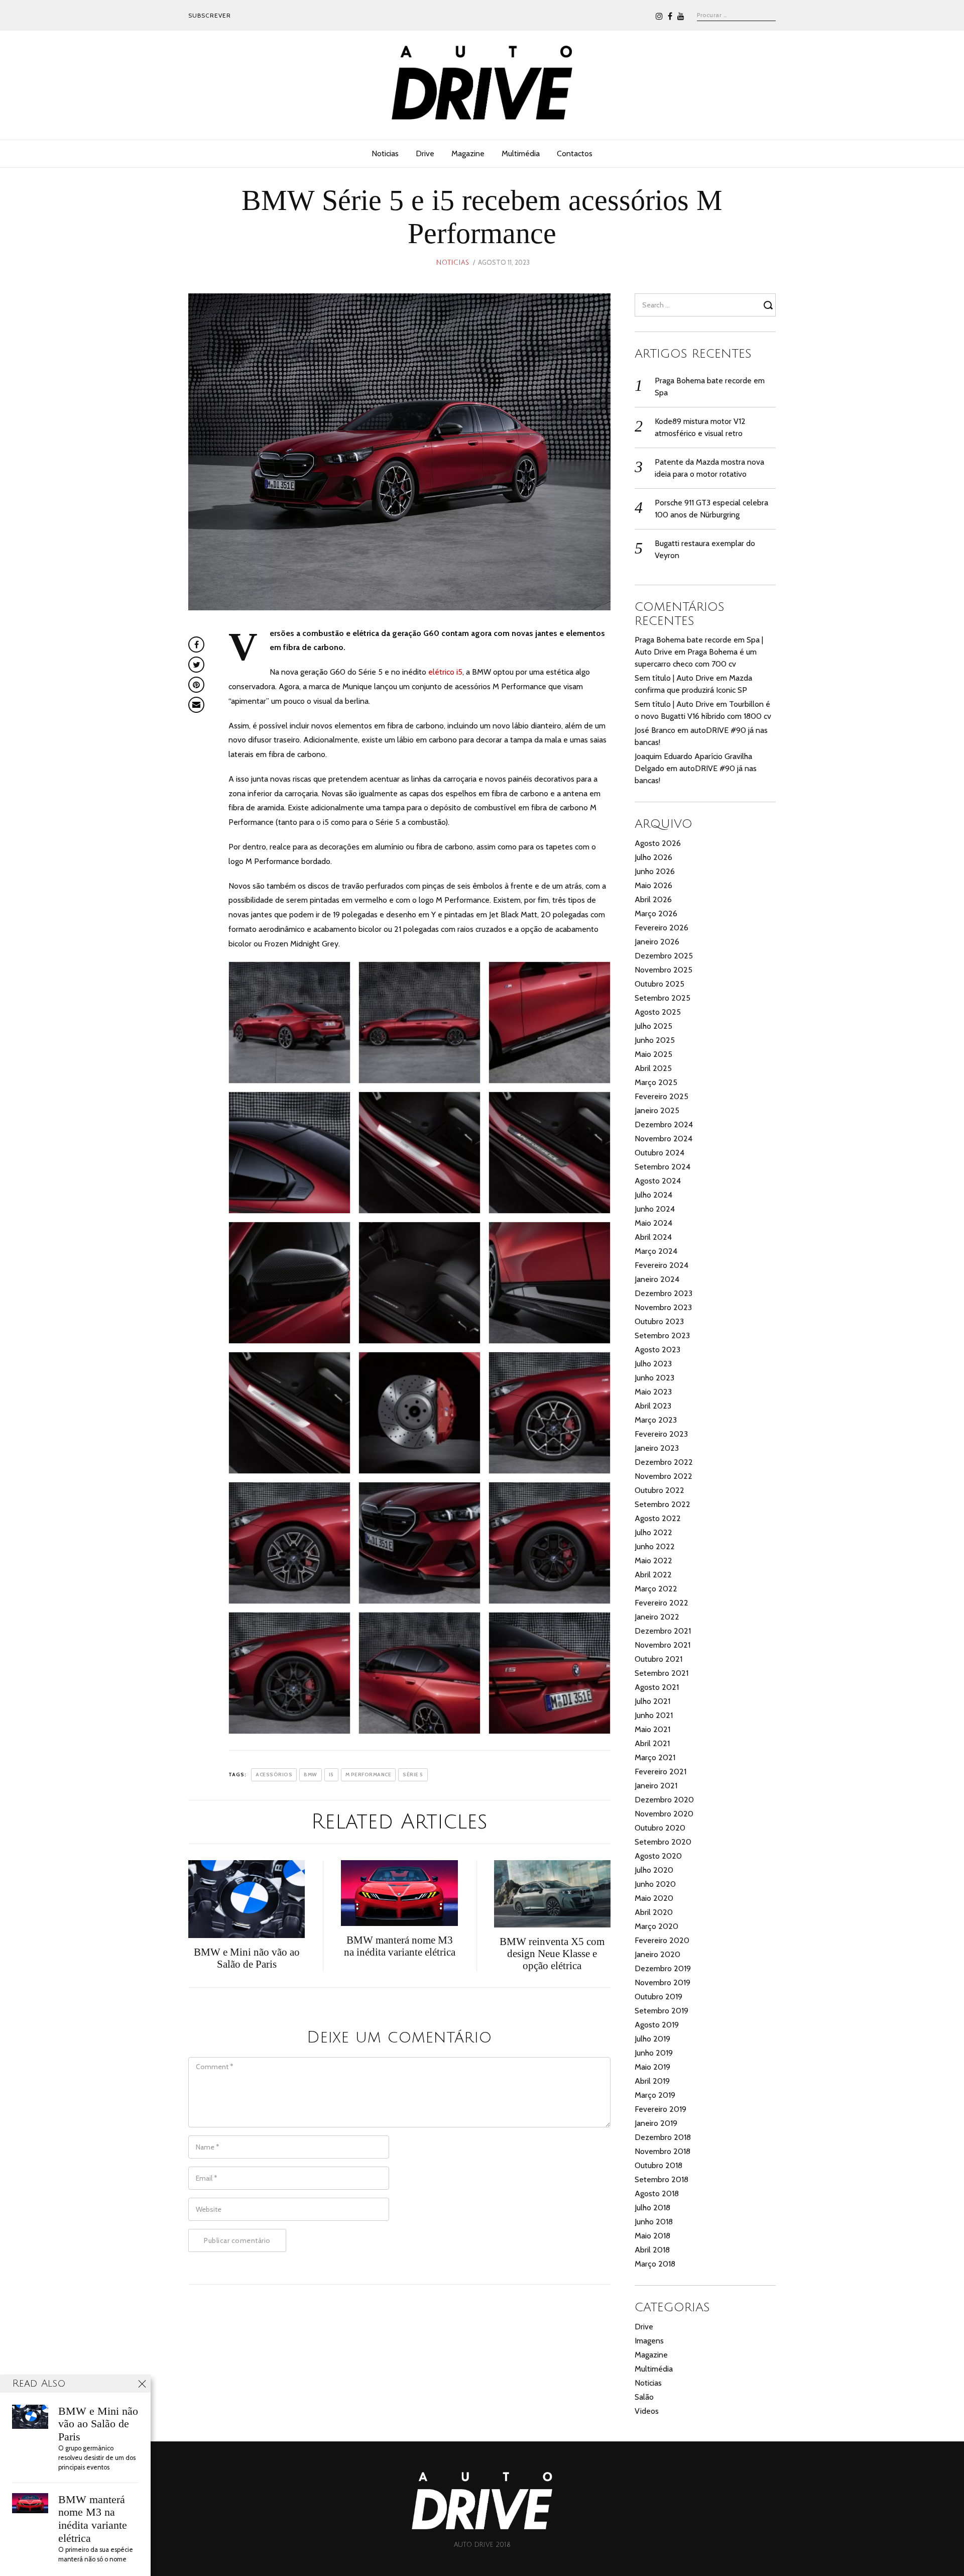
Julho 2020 (654, 1870)
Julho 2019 (652, 2039)
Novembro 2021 (662, 1645)
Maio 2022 (653, 1561)
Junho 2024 (655, 1209)
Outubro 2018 (658, 2165)
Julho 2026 (653, 857)
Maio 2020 (654, 1898)
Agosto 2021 (657, 1687)
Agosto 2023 (657, 1350)
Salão (644, 2397)
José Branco (655, 730)
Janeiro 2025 (657, 1110)
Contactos (575, 153)
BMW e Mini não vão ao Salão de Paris (98, 2424)
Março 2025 (656, 1082)
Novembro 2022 (664, 1476)
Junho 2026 (655, 871)
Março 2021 (655, 1757)
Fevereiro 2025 (661, 1096)
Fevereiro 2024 (661, 1265)
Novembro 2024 (664, 1139)
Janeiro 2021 (656, 1786)
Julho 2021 (652, 1701)
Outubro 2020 (660, 1828)
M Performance (369, 1775)
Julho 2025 (653, 1026)
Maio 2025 (653, 1054)
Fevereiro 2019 (660, 2109)
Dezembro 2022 (664, 1462)
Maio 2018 (652, 2236)
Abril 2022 (653, 1575)
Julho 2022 (653, 1532)
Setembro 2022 (662, 1504)
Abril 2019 (652, 2081)
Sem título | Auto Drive (674, 678)
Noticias (385, 153)
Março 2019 (655, 2095)
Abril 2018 (652, 2250)
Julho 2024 (653, 1195)
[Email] (196, 705)
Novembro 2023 (663, 1307)
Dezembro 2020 (664, 1800)
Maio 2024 (653, 1223)
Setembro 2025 (662, 998)
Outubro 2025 (659, 984)
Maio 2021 (652, 1729)
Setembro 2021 (661, 1673)
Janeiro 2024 (657, 1279)
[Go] (770, 305)
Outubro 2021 (658, 1659)
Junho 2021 (654, 1715)
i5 (331, 1775)
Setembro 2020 (663, 1842)
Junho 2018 (654, 2222)
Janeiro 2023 (657, 1448)
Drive (425, 153)
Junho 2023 (654, 1378)
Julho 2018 (652, 2208)
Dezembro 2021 (663, 1631)
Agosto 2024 (658, 1181)
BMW (311, 1775)
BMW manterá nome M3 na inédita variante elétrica (93, 2519)
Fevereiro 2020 (662, 1940)
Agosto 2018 (657, 2193)
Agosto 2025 (658, 1012)
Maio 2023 (653, 1392)
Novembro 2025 (664, 970)
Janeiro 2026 (657, 942)
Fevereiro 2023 (661, 1434)
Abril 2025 (653, 1068)
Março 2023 (656, 1420)
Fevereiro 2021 (660, 1772)
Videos (647, 2411)
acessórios (274, 1775)
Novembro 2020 (664, 1814)
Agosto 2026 (658, 843)
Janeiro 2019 (656, 2123)
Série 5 (413, 1775)
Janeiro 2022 (657, 1617)
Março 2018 (655, 2264)
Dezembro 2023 (664, 1293)
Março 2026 (656, 914)
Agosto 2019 (657, 2025)
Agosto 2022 (658, 1518)
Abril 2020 (654, 1912)
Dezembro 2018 (663, 2137)
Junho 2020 (655, 1884)
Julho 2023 (653, 1364)
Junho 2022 (655, 1546)
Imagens (649, 2341)
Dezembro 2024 (664, 1124)
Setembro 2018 (661, 2179)
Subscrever (210, 15)
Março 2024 (656, 1251)
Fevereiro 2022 (661, 1603)
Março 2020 (656, 1926)
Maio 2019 (652, 2067)
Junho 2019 (654, 2053)
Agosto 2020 (658, 1856)
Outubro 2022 (659, 1490)
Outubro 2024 (659, 1153)
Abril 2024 (653, 1237)
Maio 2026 (653, 885)
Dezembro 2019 (663, 1968)
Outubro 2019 (658, 1997)
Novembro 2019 (662, 1982)
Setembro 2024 (662, 1167)
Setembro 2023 (662, 1335)
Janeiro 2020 (657, 1954)
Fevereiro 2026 (661, 928)
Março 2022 (656, 1589)
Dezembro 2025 (664, 956)
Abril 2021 (652, 1743)
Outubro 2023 (659, 1321)
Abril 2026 (653, 899)
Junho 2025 (655, 1040)
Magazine (468, 153)
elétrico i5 (445, 672)
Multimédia (521, 153)
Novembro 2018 (662, 2151)
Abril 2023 (653, 1406)
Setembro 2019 (661, 2011)
